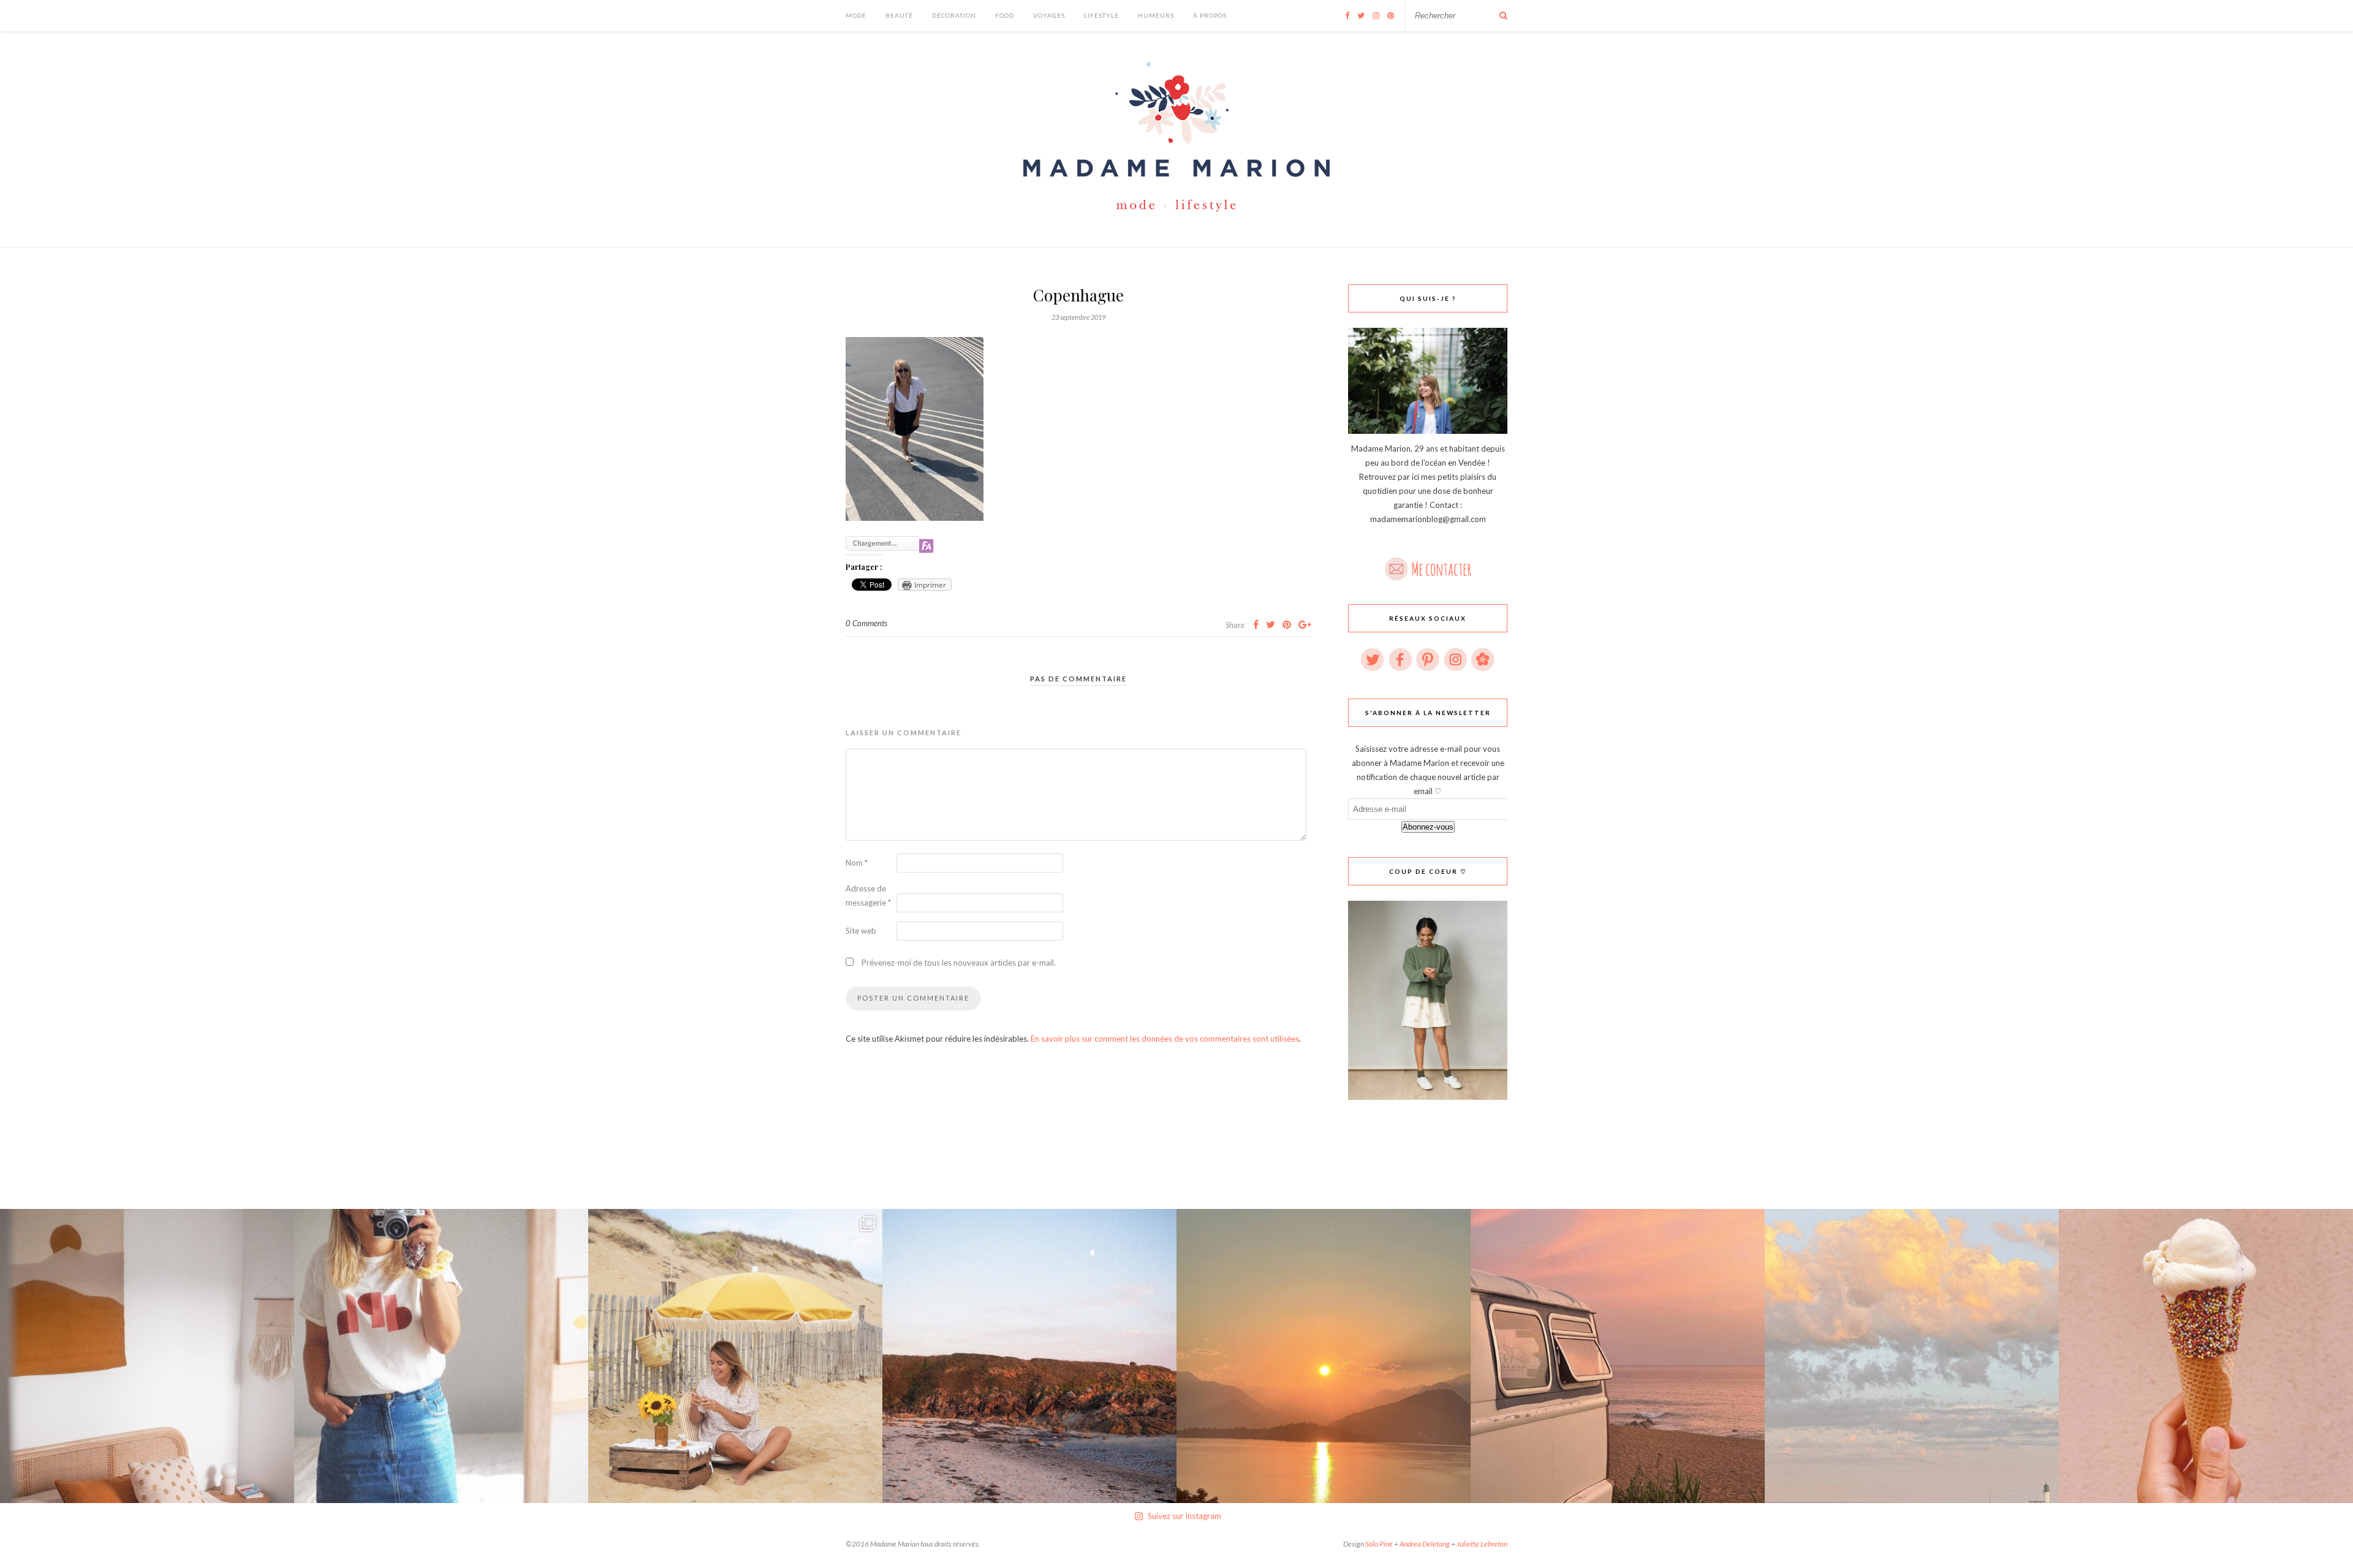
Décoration (954, 15)
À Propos (1210, 15)
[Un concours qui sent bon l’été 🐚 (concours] (735, 1356)
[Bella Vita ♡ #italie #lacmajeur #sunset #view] (1324, 1356)
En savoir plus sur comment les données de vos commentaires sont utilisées (1165, 1039)
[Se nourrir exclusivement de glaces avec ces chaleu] (2206, 1356)
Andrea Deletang (1425, 1544)
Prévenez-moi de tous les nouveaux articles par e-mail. (959, 963)
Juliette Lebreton (1482, 1544)
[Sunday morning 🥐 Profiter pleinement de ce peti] (147, 1356)
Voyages (1049, 15)
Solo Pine (1379, 1544)
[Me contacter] (1428, 565)
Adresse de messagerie (868, 896)
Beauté (899, 15)
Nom (857, 863)
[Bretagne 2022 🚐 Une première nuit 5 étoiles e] (1029, 1356)
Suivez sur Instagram (1184, 1516)
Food (1005, 15)
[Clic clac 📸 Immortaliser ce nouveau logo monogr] (441, 1356)
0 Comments (866, 623)
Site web (861, 931)
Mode (856, 15)
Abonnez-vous (1428, 827)
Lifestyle (1101, 15)
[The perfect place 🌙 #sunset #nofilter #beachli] (1618, 1356)
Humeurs (1156, 15)
